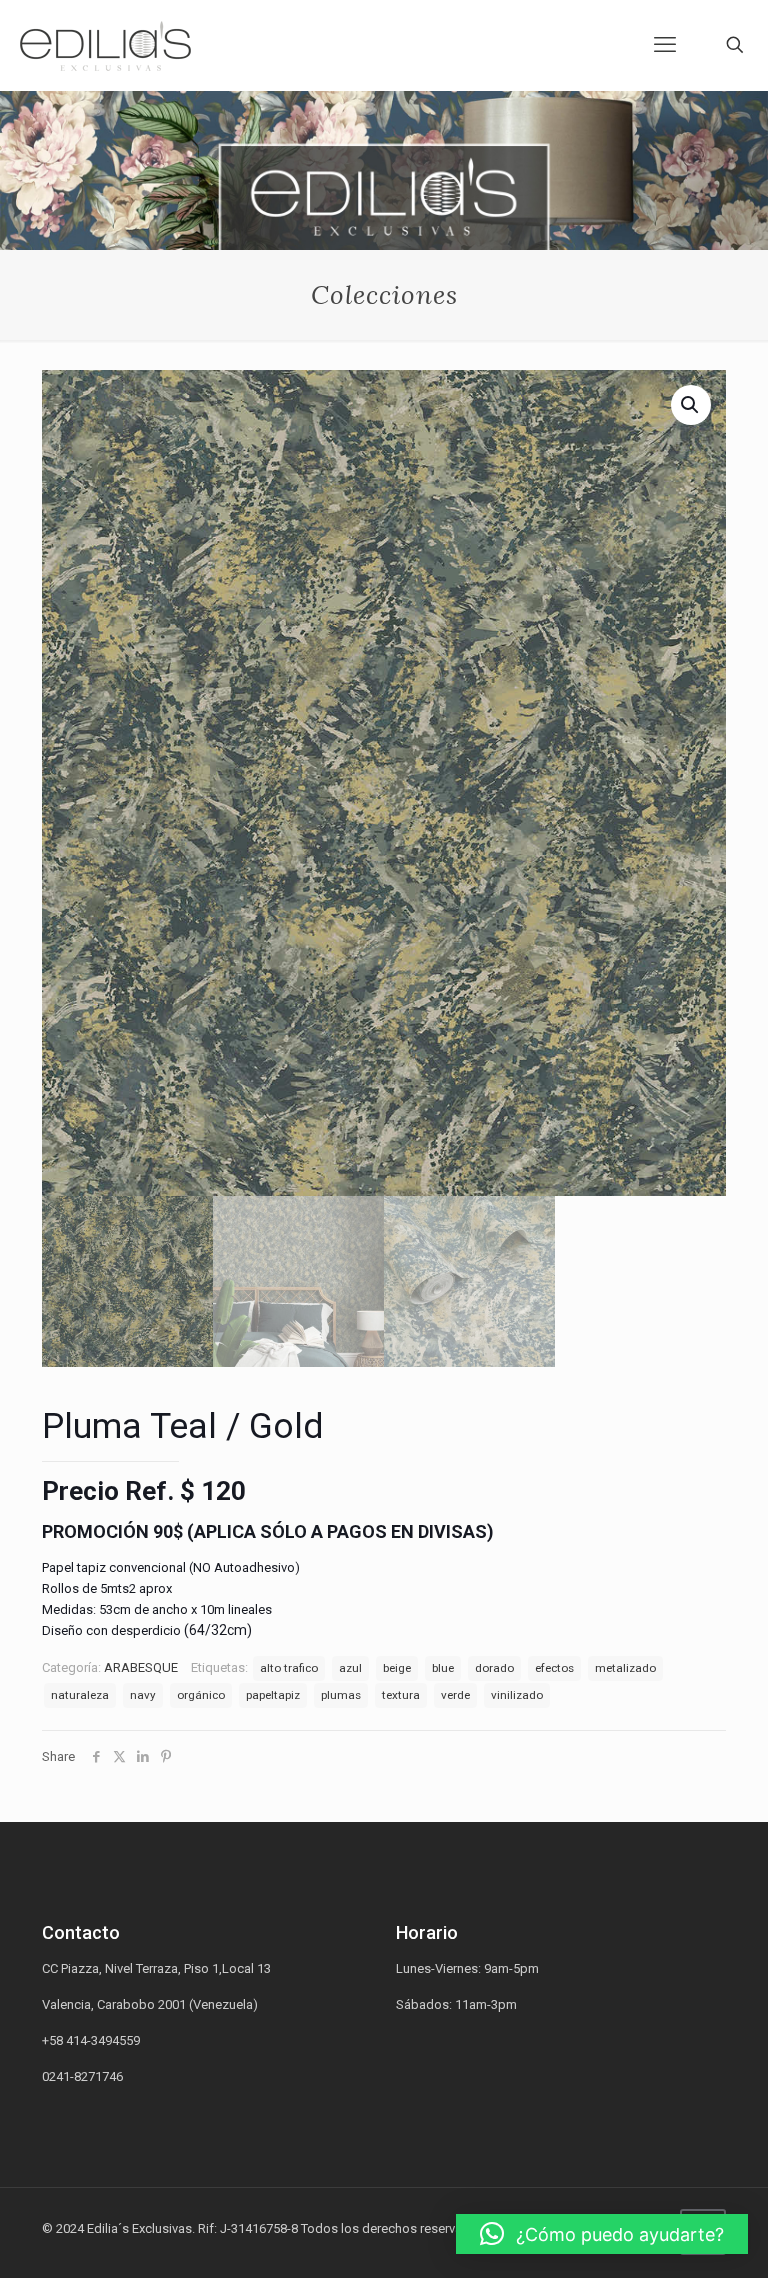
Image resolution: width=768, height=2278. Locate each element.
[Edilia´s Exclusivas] (105, 45)
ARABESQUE (141, 1667)
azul (350, 1668)
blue (443, 1668)
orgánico (201, 1695)
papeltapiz (273, 1695)
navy (143, 1695)
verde (455, 1695)
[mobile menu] (665, 45)
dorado (494, 1668)
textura (401, 1695)
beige (397, 1668)
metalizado (625, 1668)
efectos (554, 1668)
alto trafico (289, 1668)
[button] (602, 2234)
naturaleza (80, 1695)
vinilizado (517, 1695)
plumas (341, 1695)
